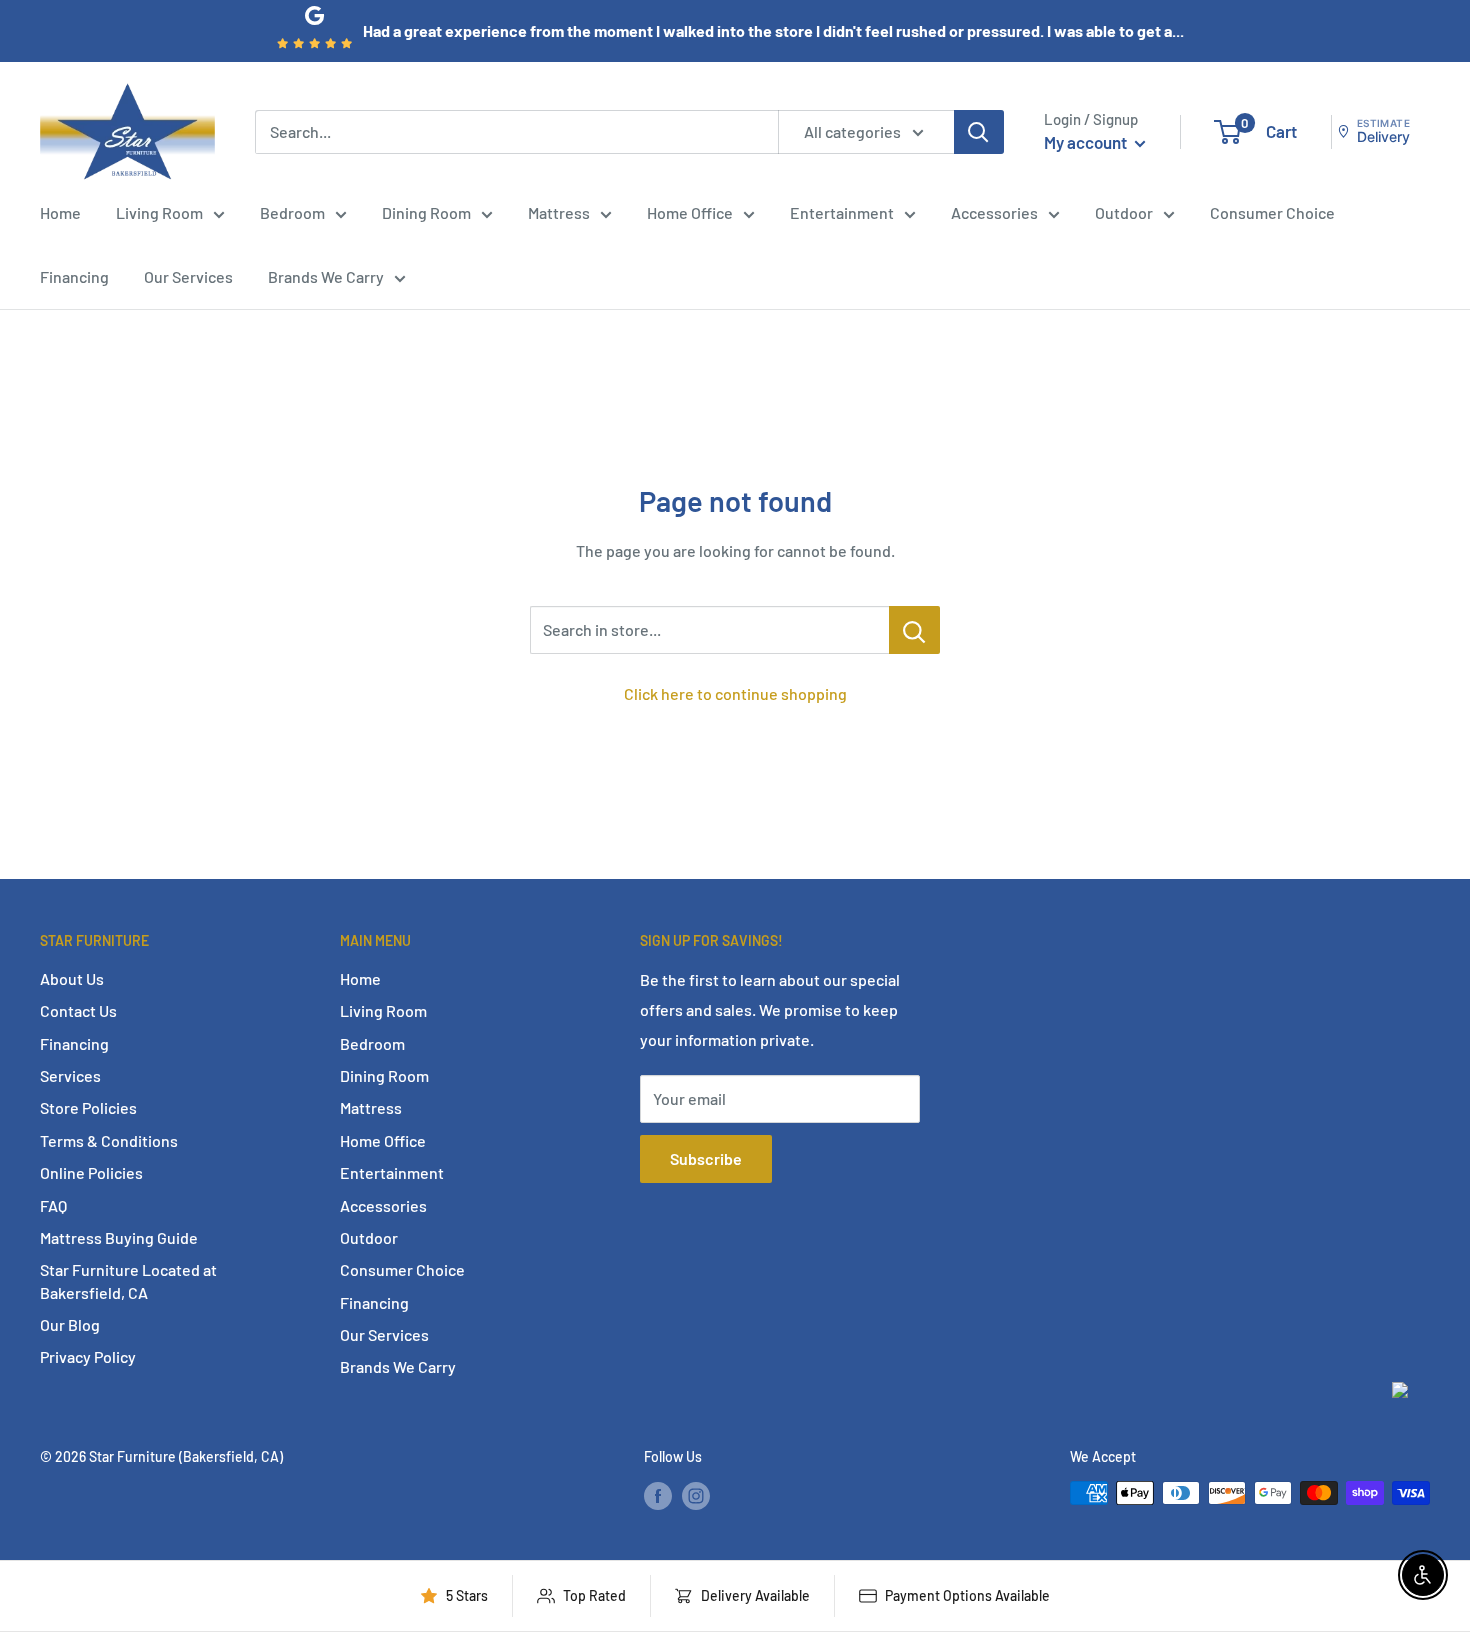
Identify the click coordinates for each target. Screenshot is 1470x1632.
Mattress (559, 212)
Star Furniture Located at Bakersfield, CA (128, 1280)
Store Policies (88, 1107)
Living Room (159, 212)
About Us (72, 978)
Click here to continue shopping (735, 693)
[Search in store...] (914, 630)
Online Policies (91, 1172)
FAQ (53, 1205)
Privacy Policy (88, 1356)
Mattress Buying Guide (119, 1237)
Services (70, 1075)
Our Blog (70, 1324)
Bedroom (292, 212)
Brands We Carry (326, 276)
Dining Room (426, 212)
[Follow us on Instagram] (696, 1495)
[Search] (979, 131)
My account (1087, 142)
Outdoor (1124, 212)
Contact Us (78, 1010)
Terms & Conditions (109, 1140)
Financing (74, 276)
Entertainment (842, 212)
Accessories (994, 212)
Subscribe (706, 1158)
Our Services (188, 276)
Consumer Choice (1272, 212)
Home (60, 212)
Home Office (690, 212)
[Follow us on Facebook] (658, 1495)
